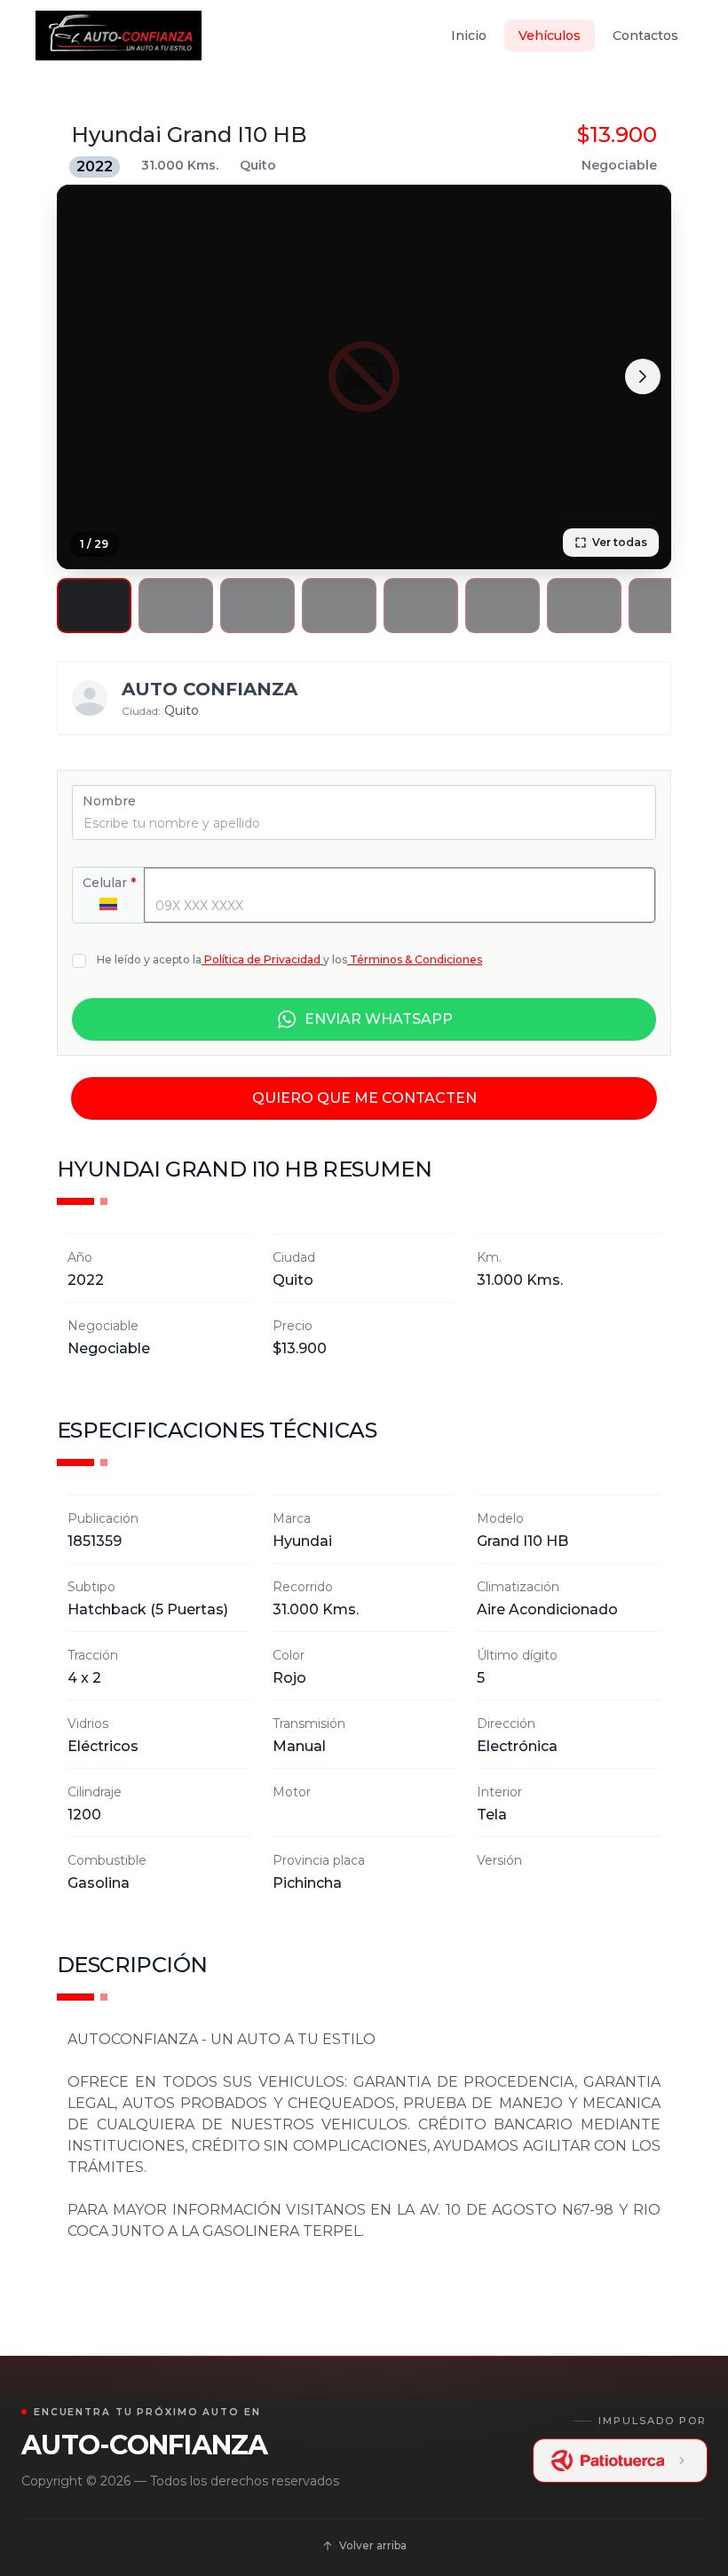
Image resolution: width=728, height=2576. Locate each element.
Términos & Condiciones (416, 959)
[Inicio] (119, 36)
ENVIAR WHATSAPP (379, 1019)
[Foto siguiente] (643, 376)
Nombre (109, 801)
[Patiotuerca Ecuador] (621, 2461)
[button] (94, 606)
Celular (109, 883)
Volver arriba (373, 2545)
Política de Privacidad (262, 959)
